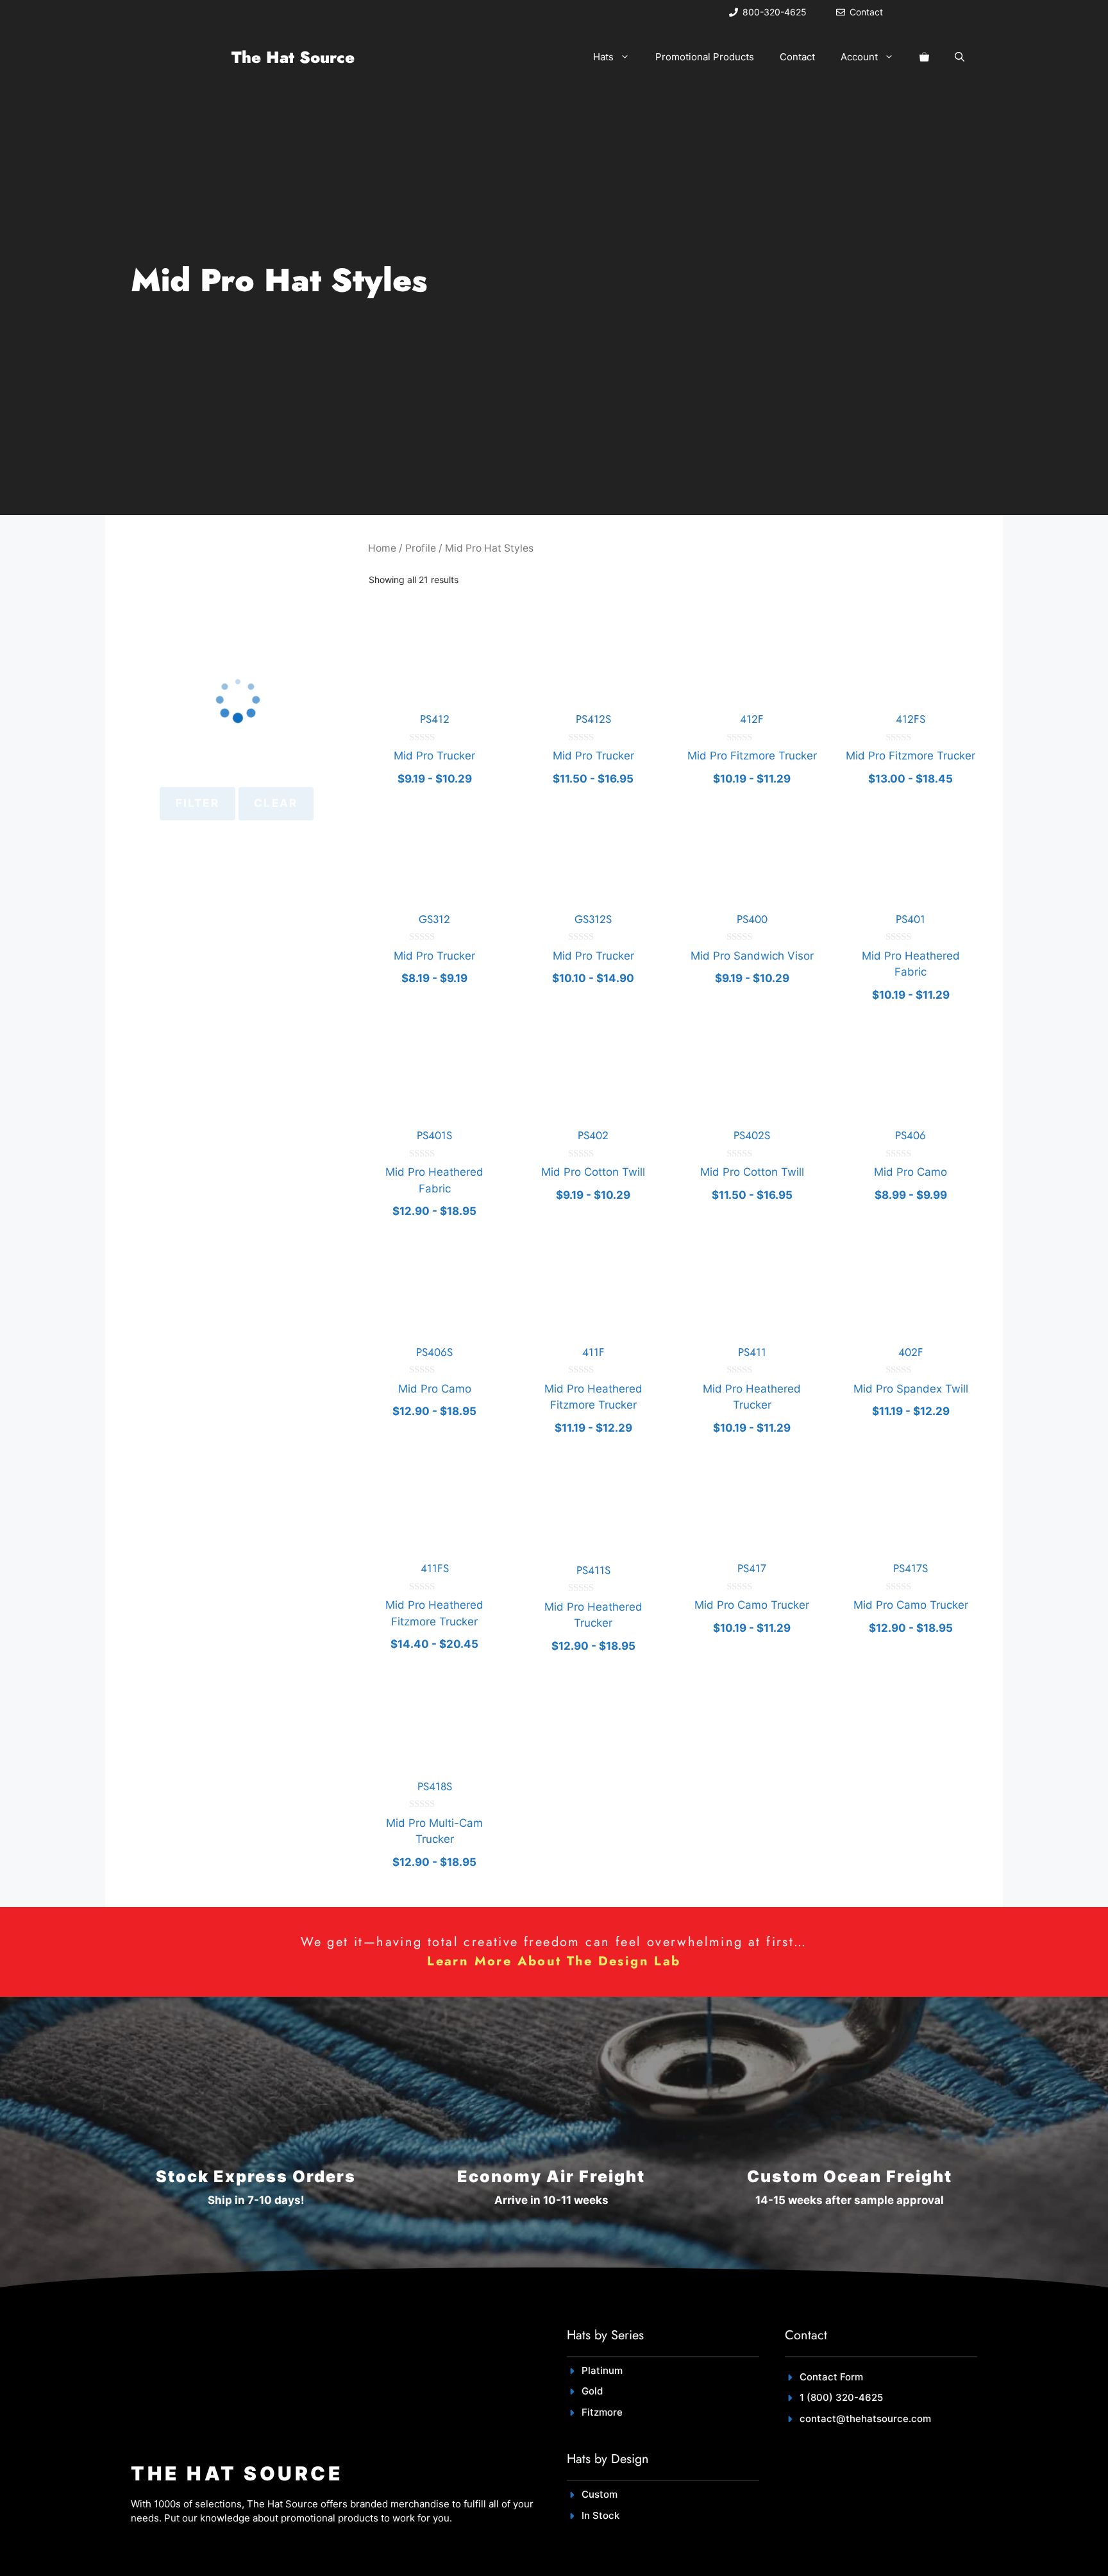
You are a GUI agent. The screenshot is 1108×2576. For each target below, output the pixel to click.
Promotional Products (705, 57)
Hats (603, 57)
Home (382, 548)
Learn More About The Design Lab (554, 1961)
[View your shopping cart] (924, 57)
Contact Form (831, 2377)
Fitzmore (602, 2412)
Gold (592, 2391)
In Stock (600, 2515)
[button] (960, 57)
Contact (797, 57)
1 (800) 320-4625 (841, 2397)
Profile (421, 548)
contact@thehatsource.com (865, 2419)
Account (859, 57)
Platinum (602, 2370)
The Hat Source (293, 57)
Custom (600, 2494)
